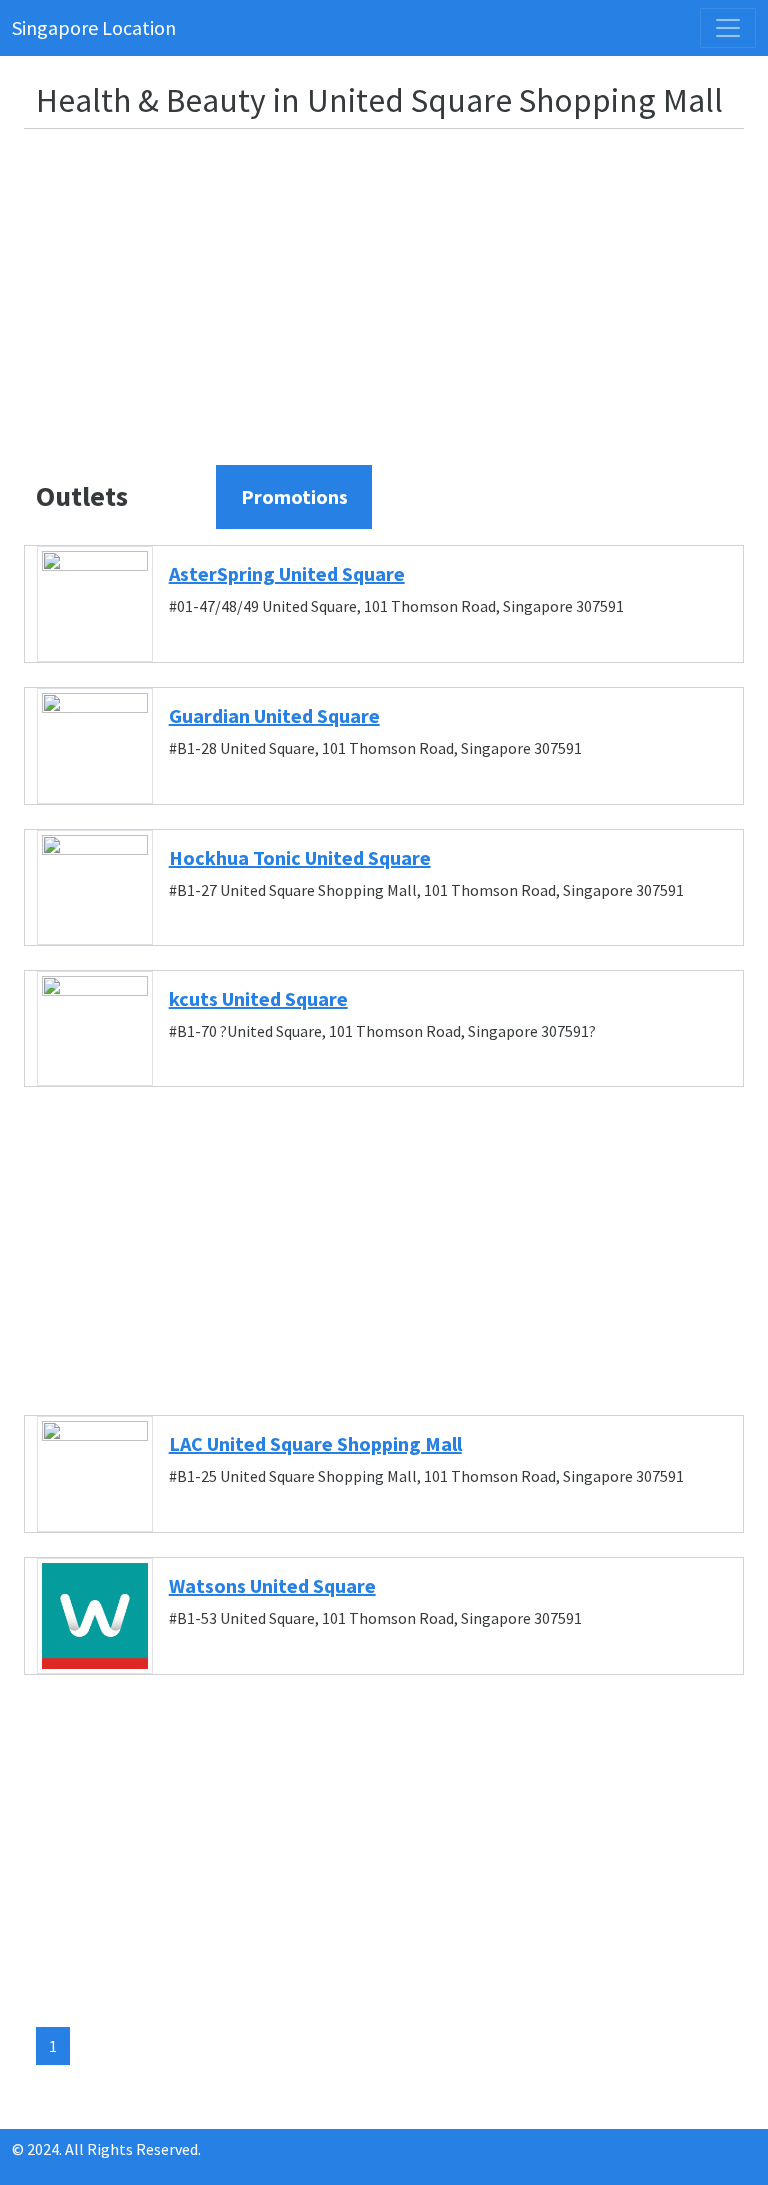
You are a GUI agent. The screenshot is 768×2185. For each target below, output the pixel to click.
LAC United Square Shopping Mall (315, 1443)
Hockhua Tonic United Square (300, 857)
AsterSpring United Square (287, 573)
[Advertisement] (396, 285)
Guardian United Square (274, 715)
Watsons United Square (272, 1585)
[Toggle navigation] (728, 28)
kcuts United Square (258, 998)
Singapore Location (94, 27)
